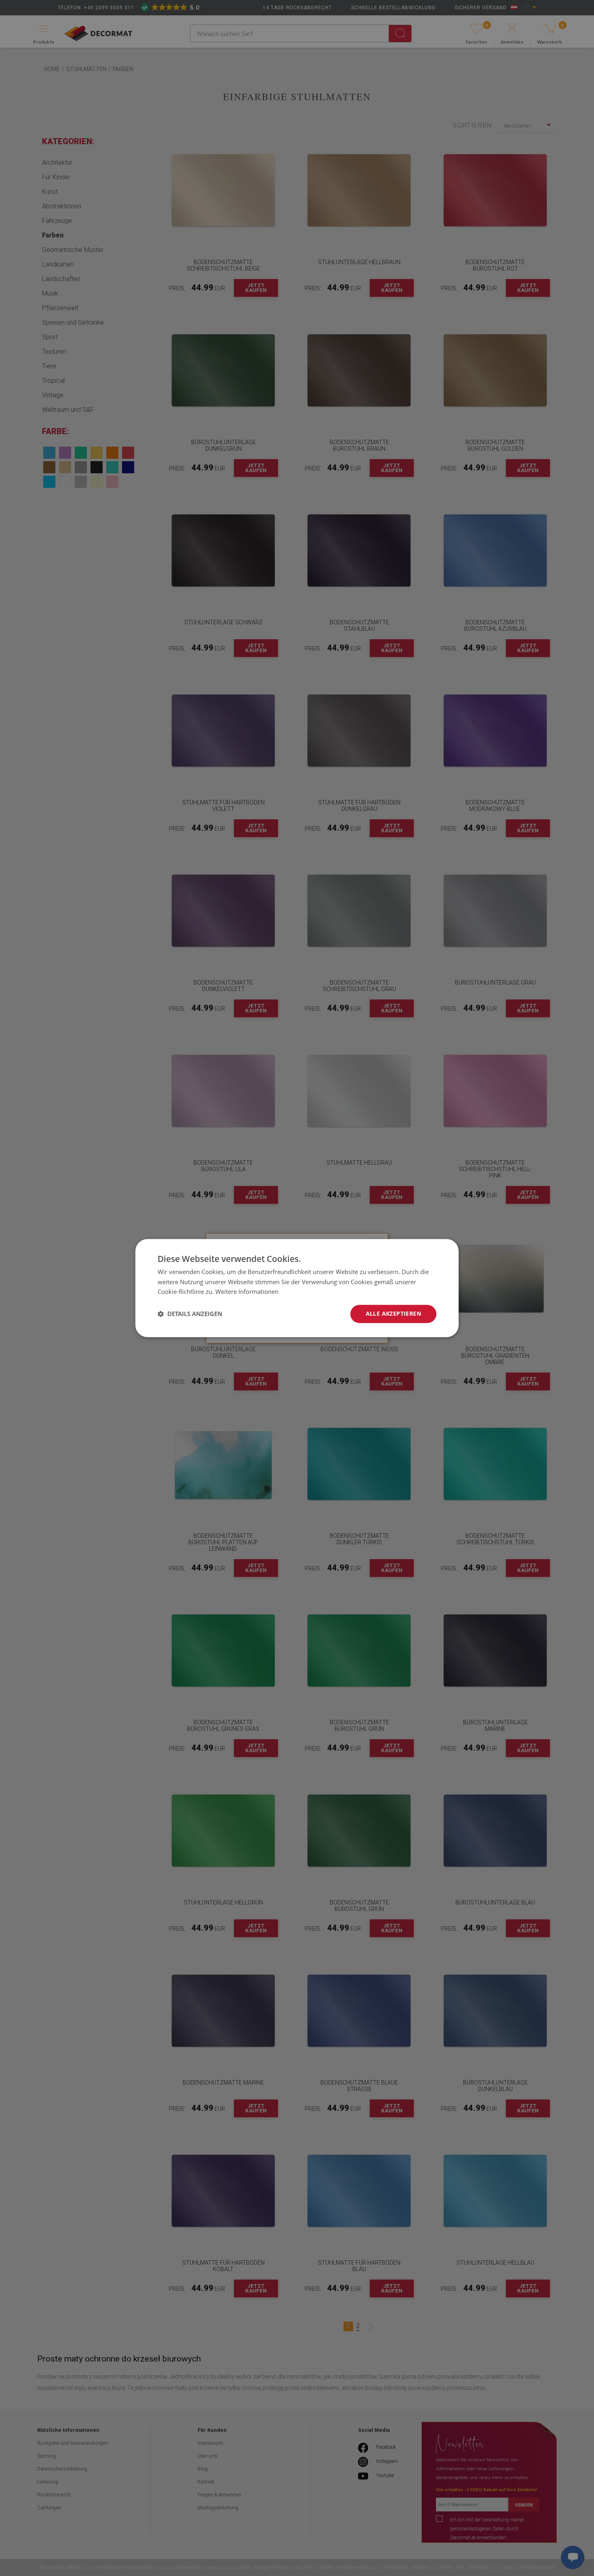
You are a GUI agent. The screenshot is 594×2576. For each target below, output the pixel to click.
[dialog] (297, 1288)
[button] (190, 1314)
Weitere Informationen (247, 1292)
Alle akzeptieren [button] (393, 1313)
